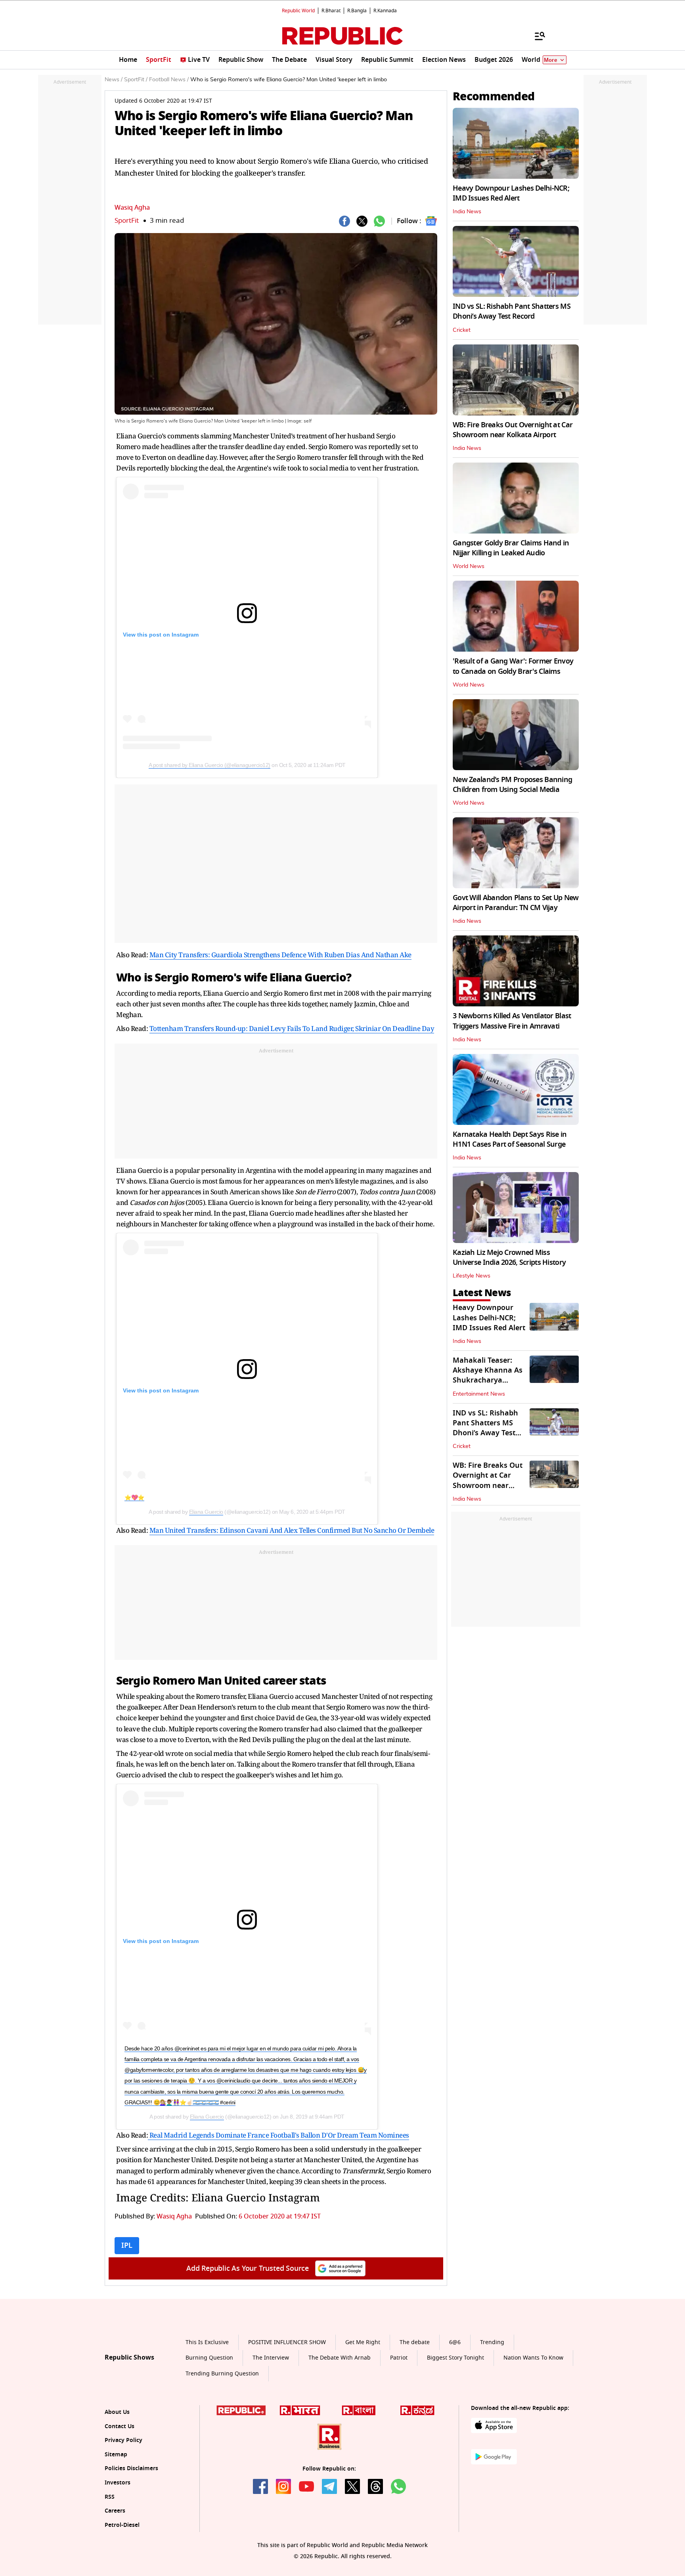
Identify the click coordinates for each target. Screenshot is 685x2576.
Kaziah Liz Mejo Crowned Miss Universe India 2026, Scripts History (509, 1257)
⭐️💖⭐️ (134, 1497)
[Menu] (536, 36)
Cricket (462, 330)
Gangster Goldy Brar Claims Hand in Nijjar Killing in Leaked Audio (511, 548)
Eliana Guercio (206, 1512)
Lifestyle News (472, 1276)
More (551, 60)
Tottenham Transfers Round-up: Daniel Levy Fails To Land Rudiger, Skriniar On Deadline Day (292, 1028)
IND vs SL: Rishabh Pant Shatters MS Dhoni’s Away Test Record (512, 311)
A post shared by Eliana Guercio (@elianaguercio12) (210, 765)
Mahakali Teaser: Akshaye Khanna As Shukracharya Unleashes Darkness (488, 1375)
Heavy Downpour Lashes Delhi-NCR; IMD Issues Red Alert (511, 193)
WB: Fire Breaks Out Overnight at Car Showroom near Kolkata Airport (513, 430)
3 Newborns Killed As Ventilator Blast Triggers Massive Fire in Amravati (512, 1021)
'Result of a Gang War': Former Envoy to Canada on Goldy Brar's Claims (513, 666)
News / (114, 80)
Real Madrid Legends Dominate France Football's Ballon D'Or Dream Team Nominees (278, 2135)
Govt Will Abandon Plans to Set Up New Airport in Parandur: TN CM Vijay (516, 903)
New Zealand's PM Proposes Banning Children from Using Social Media (512, 785)
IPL (127, 2245)
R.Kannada (385, 11)
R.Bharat (331, 11)
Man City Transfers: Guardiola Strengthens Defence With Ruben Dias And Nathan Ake (280, 955)
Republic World (298, 11)
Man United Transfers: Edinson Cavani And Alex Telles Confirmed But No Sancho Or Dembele (292, 1530)
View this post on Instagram (161, 635)
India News (467, 212)
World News (469, 566)
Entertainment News (479, 1394)
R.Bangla (357, 11)
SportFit (127, 221)
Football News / (169, 80)
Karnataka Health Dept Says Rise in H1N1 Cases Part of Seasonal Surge (510, 1139)
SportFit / (136, 80)
